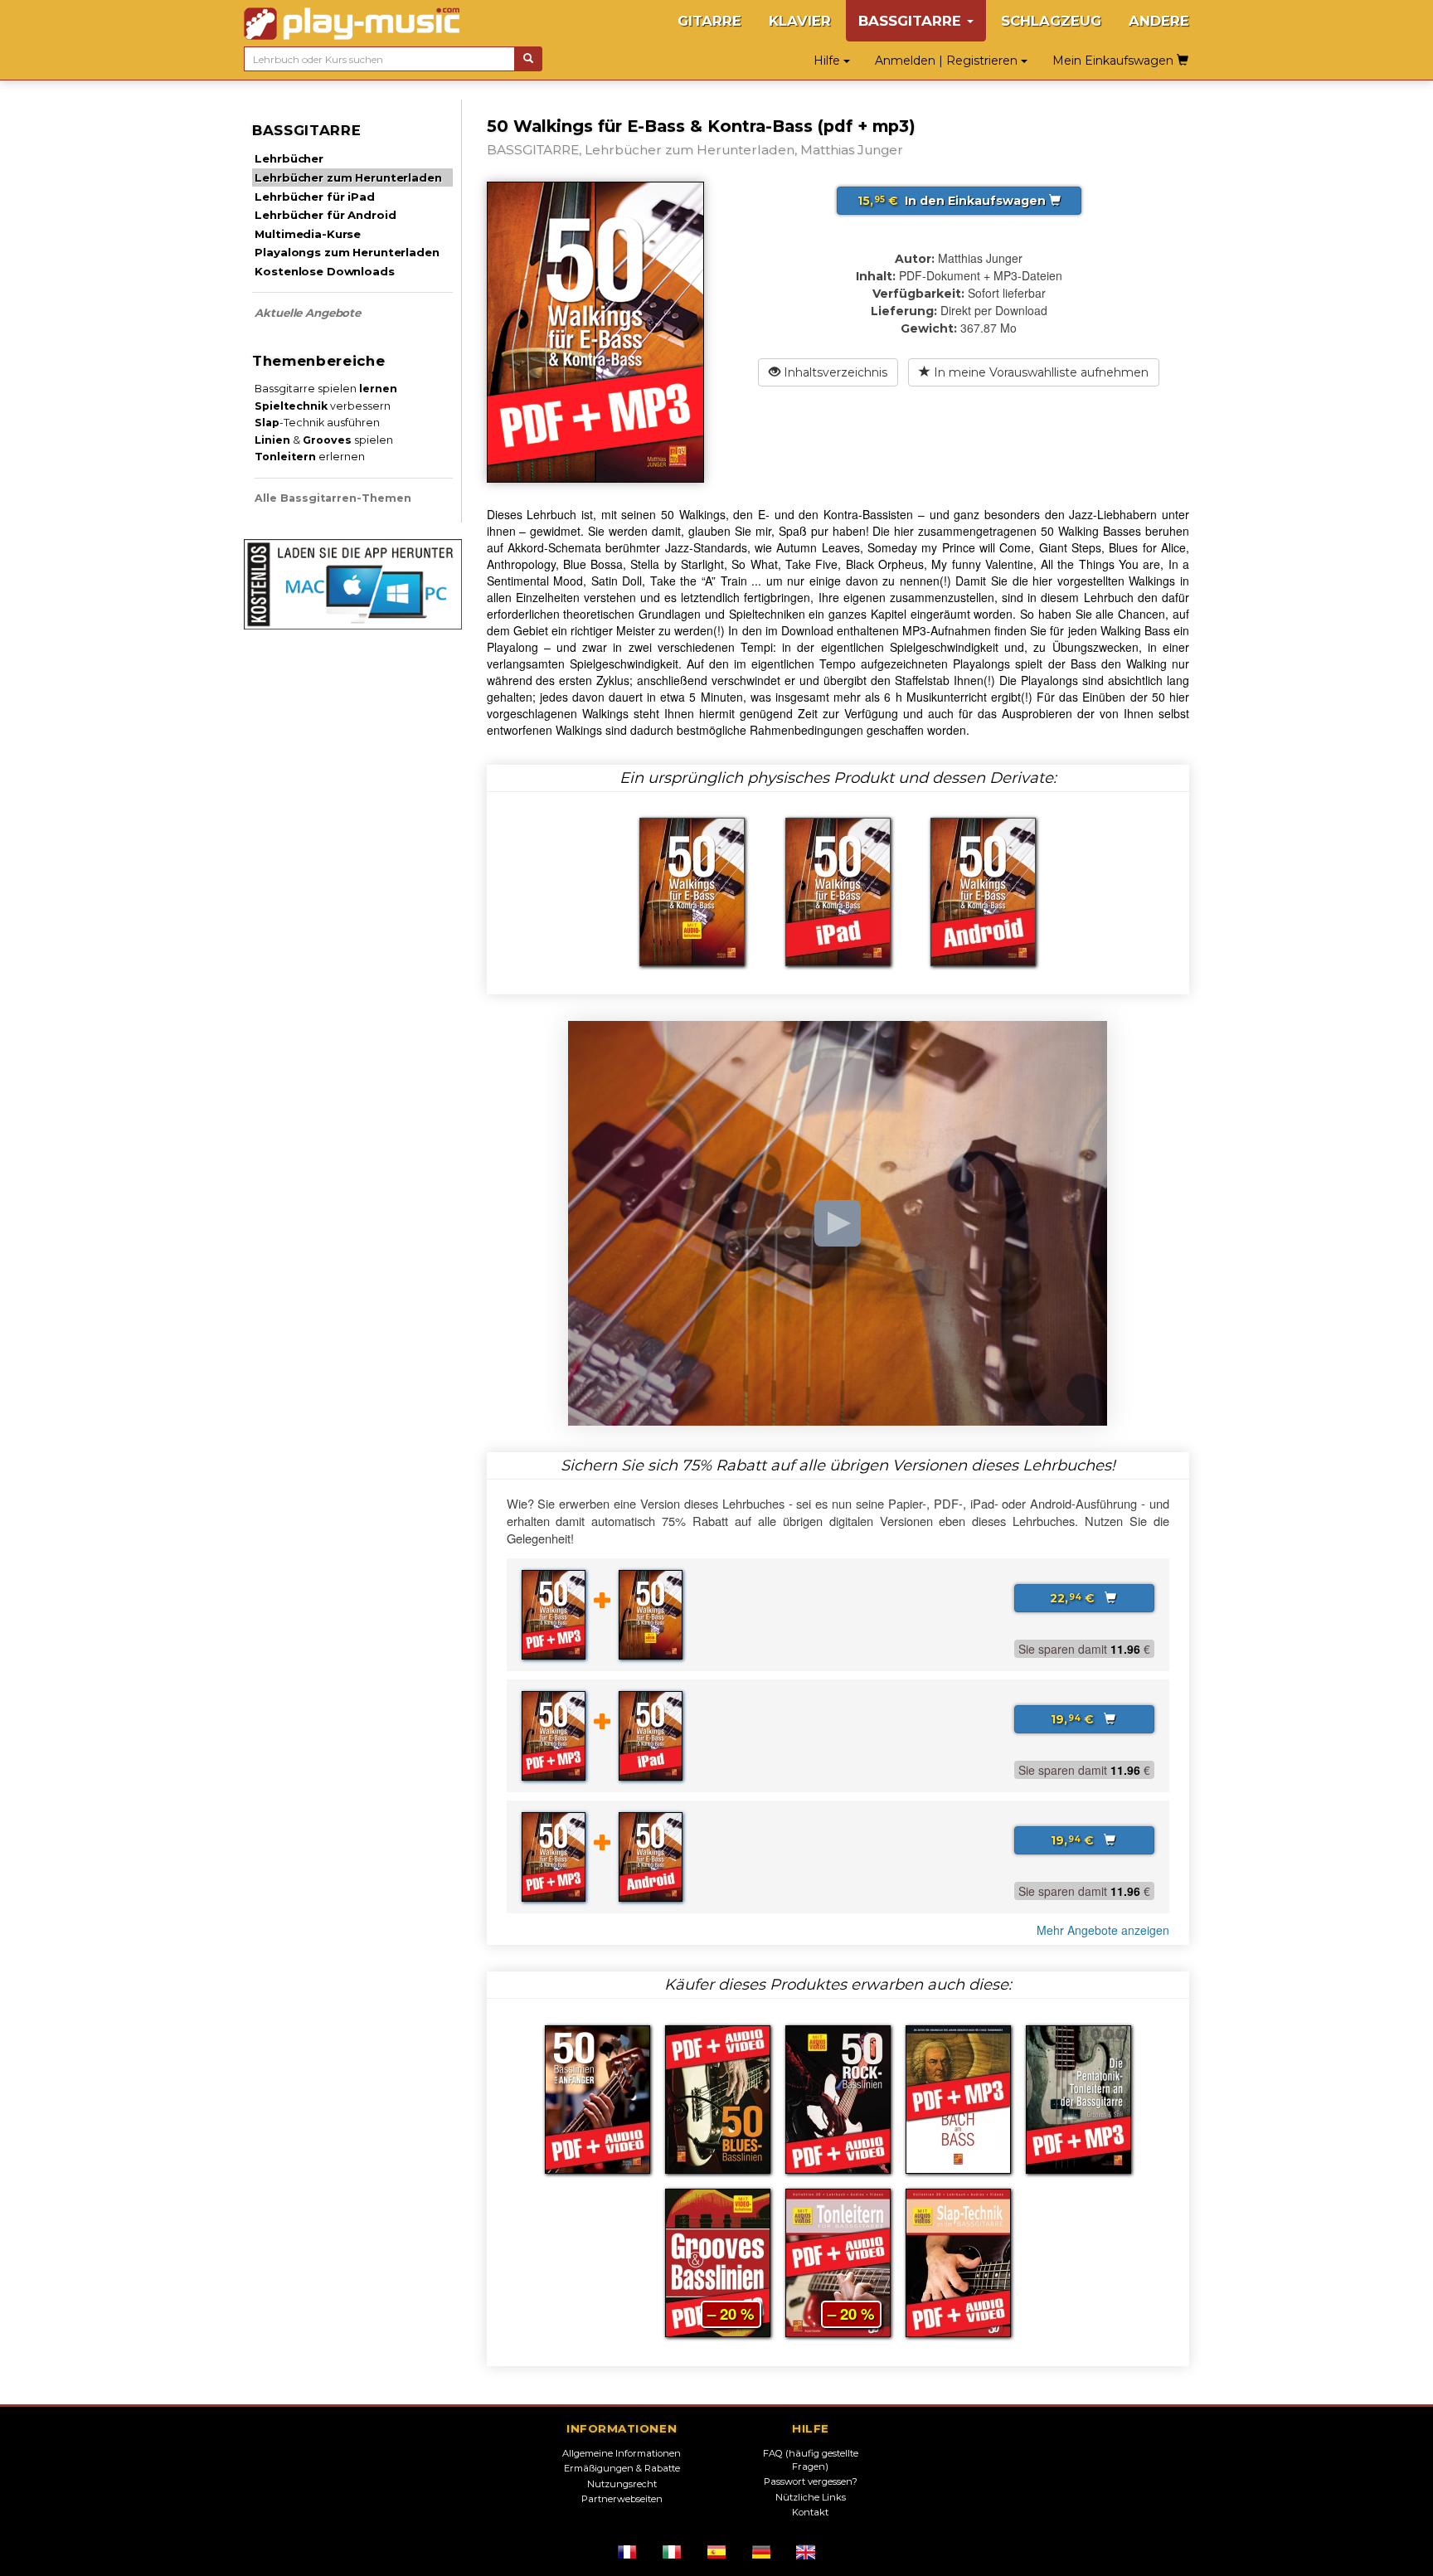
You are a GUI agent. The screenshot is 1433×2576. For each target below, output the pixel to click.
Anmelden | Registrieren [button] (948, 61)
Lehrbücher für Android (325, 215)
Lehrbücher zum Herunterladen (348, 177)
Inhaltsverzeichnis (834, 372)
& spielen (324, 440)
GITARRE (709, 21)
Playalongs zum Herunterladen (347, 252)
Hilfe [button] (828, 61)
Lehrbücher (289, 158)
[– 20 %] (718, 2261)
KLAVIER (800, 21)
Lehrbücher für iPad (314, 197)
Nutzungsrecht (622, 2484)
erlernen (310, 457)
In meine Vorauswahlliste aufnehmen (1040, 372)
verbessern (323, 406)
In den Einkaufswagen (953, 201)
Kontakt (810, 2512)
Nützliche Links (811, 2497)
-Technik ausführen (317, 423)
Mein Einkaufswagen (1115, 61)
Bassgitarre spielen (326, 389)
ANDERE (1159, 21)
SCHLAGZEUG (1051, 21)
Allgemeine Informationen (622, 2453)
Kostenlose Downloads (324, 271)
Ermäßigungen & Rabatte (622, 2468)
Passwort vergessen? (811, 2481)
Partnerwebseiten (622, 2499)
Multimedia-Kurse (308, 234)
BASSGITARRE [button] (912, 21)
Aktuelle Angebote (308, 313)
